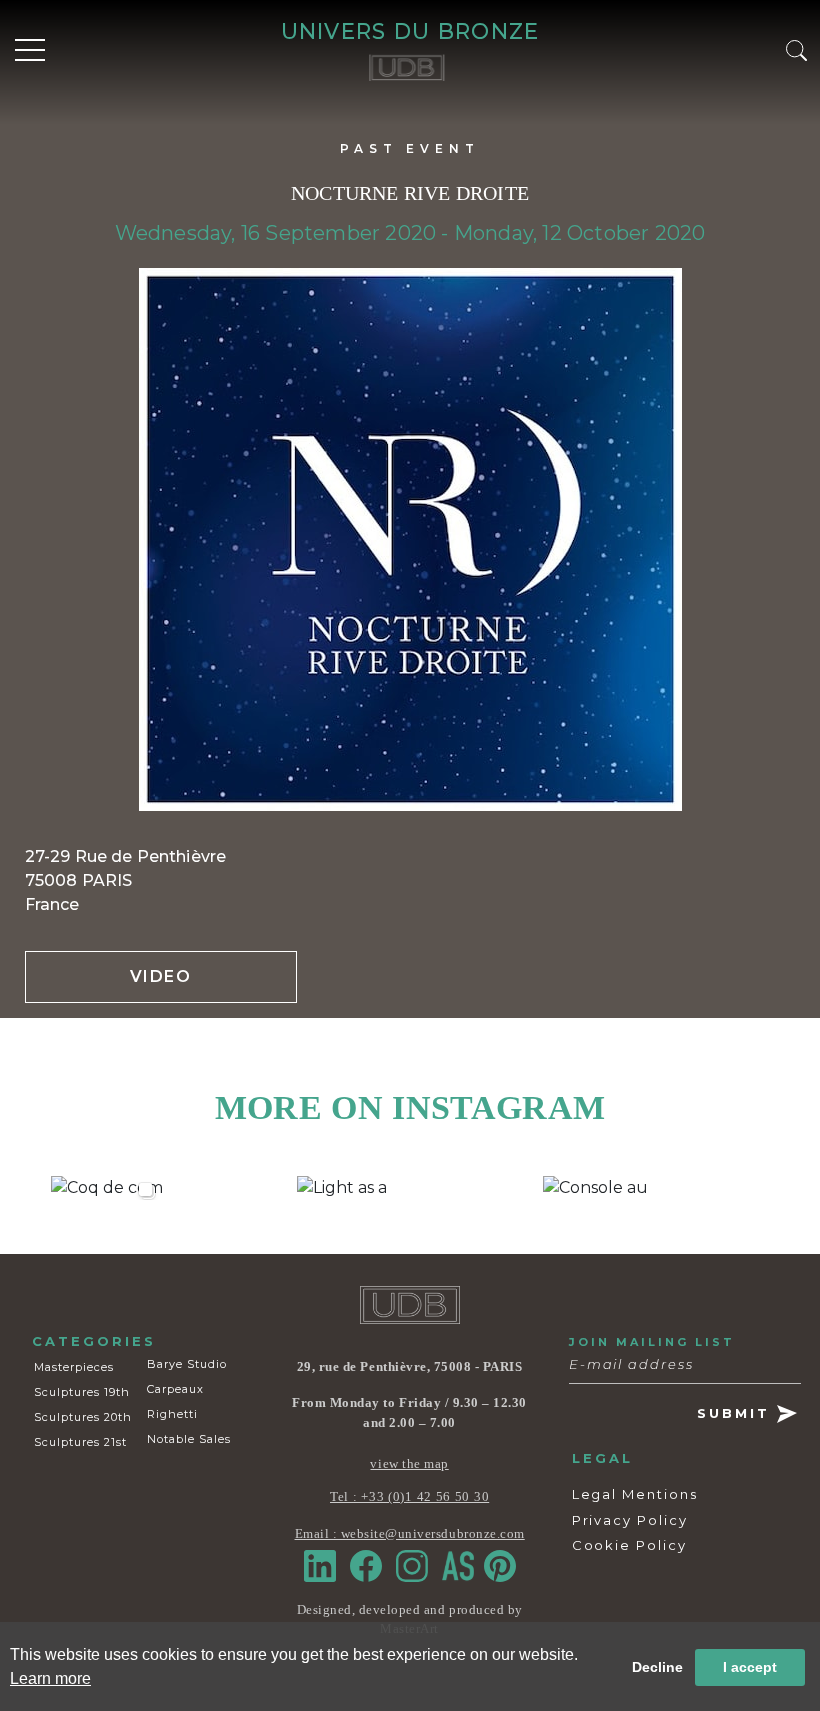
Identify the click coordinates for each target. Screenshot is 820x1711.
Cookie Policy (629, 1545)
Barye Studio (187, 1364)
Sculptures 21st (80, 1442)
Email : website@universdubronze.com (410, 1533)
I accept (750, 1667)
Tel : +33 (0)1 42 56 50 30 (409, 1496)
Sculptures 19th (82, 1392)
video (160, 976)
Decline (657, 1667)
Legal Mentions (635, 1494)
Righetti (172, 1414)
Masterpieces (74, 1367)
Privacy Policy (630, 1520)
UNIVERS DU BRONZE (410, 31)
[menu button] (30, 50)
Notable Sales (189, 1439)
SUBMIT (737, 1413)
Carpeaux (175, 1389)
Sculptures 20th (83, 1417)
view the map (409, 1463)
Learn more (50, 1678)
